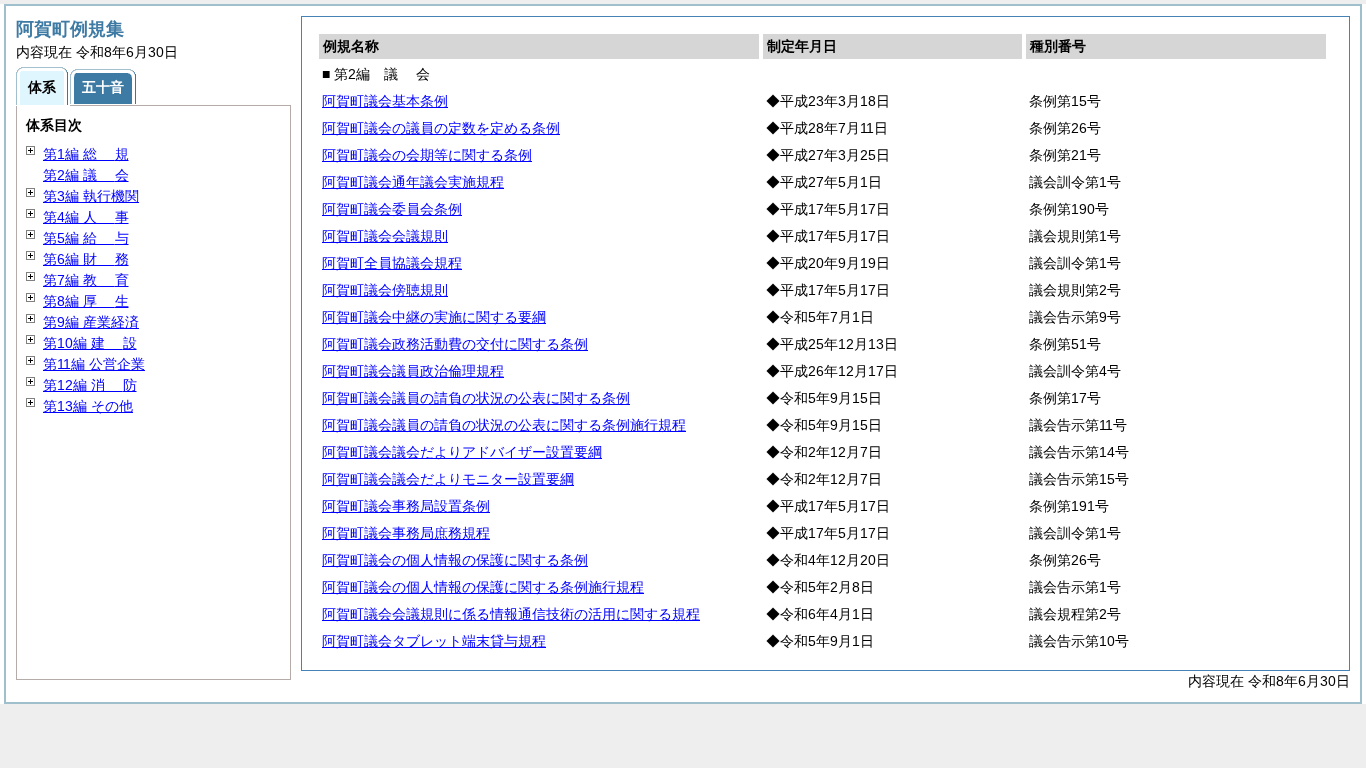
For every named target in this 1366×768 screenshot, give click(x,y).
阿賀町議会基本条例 (385, 101)
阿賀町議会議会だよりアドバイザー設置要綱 (462, 452)
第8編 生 (86, 301)
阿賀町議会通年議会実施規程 (413, 182)
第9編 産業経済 (91, 322)
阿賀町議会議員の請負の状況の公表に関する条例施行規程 (504, 425)
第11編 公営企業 (94, 364)
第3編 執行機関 (91, 196)
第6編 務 (86, 259)
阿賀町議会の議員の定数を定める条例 (441, 128)
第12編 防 (90, 385)
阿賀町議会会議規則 (385, 236)
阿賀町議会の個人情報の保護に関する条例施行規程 (483, 587)
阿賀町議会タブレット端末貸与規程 (434, 641)
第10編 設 (90, 343)
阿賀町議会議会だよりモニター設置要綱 (448, 479)
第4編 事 (86, 217)
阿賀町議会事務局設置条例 (406, 506)
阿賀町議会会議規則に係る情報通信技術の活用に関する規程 (511, 614)
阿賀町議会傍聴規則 (385, 290)
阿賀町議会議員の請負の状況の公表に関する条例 (476, 398)
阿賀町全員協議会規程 (392, 263)
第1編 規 (86, 154)
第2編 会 (86, 175)
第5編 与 (86, 238)
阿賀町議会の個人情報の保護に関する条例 (455, 560)
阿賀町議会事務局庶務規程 (406, 533)
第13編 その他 (88, 406)
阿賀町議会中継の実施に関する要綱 (434, 317)
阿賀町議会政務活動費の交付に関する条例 (455, 344)
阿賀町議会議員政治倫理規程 (413, 371)
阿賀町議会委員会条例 (392, 209)
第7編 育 (86, 280)
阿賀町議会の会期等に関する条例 (427, 155)
